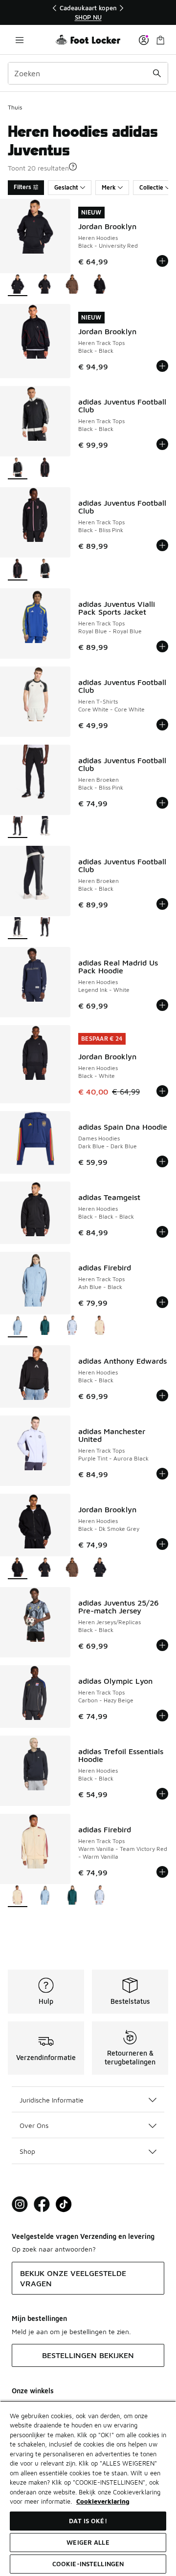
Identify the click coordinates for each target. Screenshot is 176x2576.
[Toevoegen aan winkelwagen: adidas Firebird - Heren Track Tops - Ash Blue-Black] (162, 1302)
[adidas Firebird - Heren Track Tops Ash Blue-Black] (45, 1896)
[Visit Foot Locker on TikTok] (64, 2204)
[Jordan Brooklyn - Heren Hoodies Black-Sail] (45, 285)
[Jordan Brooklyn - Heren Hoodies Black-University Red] (100, 1568)
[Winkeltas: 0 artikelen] (160, 40)
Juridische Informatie (52, 2100)
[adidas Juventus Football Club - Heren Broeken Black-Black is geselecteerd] (18, 928)
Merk (109, 187)
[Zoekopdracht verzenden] (157, 73)
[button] (73, 167)
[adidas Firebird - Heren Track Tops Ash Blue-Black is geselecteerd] (18, 1326)
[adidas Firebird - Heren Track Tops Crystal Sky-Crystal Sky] (72, 1326)
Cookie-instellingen (88, 2564)
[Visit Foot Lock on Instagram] (20, 2204)
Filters (22, 187)
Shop (27, 2151)
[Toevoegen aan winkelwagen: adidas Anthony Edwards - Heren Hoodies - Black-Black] (162, 1395)
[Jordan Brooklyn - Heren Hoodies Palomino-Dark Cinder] (72, 285)
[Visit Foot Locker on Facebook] (42, 2204)
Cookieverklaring (103, 2501)
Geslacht (66, 187)
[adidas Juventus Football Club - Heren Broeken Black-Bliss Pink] (45, 928)
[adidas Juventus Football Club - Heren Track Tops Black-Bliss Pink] (45, 468)
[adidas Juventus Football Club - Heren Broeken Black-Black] (45, 827)
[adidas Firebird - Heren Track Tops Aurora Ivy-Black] (45, 1326)
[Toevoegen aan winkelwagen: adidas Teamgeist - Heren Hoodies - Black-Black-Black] (162, 1232)
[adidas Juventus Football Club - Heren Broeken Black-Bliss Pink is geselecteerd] (18, 827)
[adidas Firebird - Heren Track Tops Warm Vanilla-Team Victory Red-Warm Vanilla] (100, 1326)
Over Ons (34, 2125)
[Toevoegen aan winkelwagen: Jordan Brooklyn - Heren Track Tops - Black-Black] (162, 366)
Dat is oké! (88, 2521)
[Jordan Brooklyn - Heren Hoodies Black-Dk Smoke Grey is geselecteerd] (18, 1568)
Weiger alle (88, 2542)
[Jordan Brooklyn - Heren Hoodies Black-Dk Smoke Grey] (100, 285)
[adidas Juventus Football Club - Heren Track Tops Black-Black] (45, 569)
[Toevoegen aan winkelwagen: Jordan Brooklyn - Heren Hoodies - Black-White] (162, 1091)
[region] (88, 12)
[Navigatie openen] (20, 40)
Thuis (15, 107)
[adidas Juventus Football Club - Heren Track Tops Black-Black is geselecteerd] (18, 468)
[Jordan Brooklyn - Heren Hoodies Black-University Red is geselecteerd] (18, 285)
